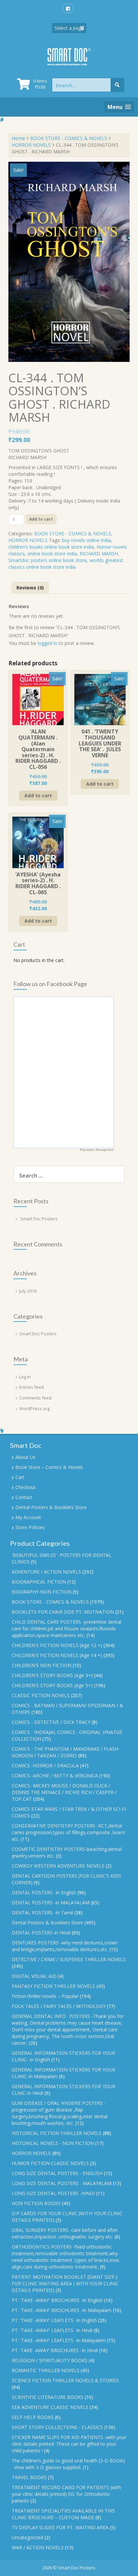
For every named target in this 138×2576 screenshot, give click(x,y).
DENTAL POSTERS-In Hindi (41, 1933)
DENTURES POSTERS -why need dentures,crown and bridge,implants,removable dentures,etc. (65, 1946)
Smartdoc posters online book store (48, 560)
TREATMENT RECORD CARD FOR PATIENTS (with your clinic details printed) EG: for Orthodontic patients (66, 2494)
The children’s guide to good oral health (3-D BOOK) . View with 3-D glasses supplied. (68, 2464)
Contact (24, 1497)
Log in (25, 1377)
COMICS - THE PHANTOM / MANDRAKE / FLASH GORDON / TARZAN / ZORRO (65, 1752)
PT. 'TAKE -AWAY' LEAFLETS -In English (54, 2320)
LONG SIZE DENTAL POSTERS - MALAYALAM (62, 2183)
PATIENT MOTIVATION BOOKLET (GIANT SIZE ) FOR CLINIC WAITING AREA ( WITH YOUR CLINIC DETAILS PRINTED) (65, 2283)
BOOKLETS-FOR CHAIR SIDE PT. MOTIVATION (63, 1612)
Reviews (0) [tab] (30, 588)
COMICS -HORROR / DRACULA (45, 1766)
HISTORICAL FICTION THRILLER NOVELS (57, 2133)
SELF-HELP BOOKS (33, 2417)
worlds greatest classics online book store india (66, 564)
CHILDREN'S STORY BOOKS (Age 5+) (52, 1685)
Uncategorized (27, 2537)
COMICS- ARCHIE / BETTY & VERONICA (55, 1776)
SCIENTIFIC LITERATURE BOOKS (48, 2397)
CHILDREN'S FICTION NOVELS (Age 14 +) (57, 1655)
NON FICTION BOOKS (36, 2203)
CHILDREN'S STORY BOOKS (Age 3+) (52, 1675)
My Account (28, 1517)
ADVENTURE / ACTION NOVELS (46, 1572)
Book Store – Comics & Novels (49, 1467)
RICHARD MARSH (99, 554)
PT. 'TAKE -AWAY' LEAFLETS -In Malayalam (59, 2340)
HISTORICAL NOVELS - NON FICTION (53, 2143)
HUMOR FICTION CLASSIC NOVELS (50, 2163)
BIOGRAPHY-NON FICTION (42, 1592)
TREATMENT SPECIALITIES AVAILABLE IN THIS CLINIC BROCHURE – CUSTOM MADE (63, 2514)
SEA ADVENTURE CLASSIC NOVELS (50, 2407)
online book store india (52, 554)
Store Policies (30, 1527)
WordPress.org (34, 1408)
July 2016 (28, 1291)
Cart (20, 1477)
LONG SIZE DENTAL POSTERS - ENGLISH (57, 2173)
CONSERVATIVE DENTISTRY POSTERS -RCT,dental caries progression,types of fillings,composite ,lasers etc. (68, 1832)
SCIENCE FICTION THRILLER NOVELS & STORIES (65, 2380)
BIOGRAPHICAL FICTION (39, 1582)
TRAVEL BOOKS (29, 2477)
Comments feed (35, 1398)
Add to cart (41, 519)
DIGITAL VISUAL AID (34, 1976)
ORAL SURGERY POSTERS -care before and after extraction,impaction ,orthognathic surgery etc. (65, 2233)
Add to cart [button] (38, 795)
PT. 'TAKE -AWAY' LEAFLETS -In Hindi (52, 2330)
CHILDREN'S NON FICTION (42, 1665)
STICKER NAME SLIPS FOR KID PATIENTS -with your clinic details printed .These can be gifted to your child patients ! (69, 2444)
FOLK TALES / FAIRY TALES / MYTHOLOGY (59, 2006)
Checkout (26, 1487)
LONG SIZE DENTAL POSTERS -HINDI (53, 2193)
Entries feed (31, 1387)
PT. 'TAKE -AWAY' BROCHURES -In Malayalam (62, 2310)
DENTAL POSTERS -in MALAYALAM (51, 1903)
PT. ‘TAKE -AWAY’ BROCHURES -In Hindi (55, 2350)
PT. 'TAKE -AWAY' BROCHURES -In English (57, 2300)
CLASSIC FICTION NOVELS (41, 1695)
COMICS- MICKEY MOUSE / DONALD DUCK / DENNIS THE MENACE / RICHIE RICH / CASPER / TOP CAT (64, 1792)
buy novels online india (86, 540)
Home (18, 138)
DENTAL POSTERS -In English (44, 1892)
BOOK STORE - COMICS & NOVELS (69, 138)
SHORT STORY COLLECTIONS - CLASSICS (57, 2427)
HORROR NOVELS (31, 145)
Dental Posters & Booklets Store (51, 1507)
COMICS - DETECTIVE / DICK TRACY (51, 1722)
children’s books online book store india (51, 547)
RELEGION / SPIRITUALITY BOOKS (50, 2360)
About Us (25, 1457)
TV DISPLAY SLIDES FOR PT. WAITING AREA (60, 2527)
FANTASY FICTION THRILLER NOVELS (53, 1986)
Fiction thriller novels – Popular (45, 1996)
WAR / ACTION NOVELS (38, 2547)
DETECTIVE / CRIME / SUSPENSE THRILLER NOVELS (69, 1959)
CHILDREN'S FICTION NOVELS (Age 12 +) (57, 1645)
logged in (47, 643)
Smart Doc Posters (39, 1219)
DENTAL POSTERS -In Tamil (42, 1913)
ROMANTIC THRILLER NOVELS (46, 2370)
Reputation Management (97, 1150)
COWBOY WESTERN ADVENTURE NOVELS (58, 1866)
